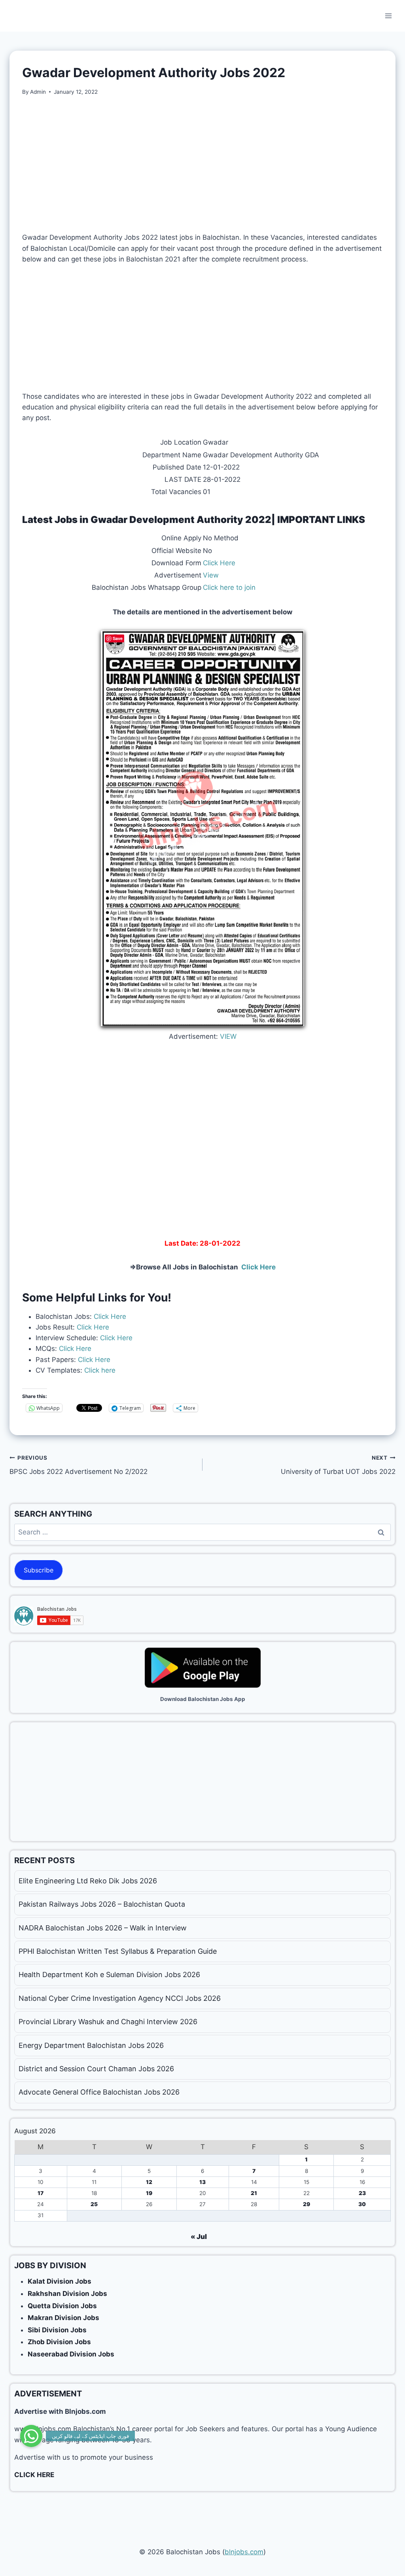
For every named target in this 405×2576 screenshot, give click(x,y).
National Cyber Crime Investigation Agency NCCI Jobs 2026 (120, 1998)
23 (362, 2193)
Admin (38, 92)
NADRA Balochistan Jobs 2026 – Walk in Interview (103, 1928)
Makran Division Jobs (63, 2318)
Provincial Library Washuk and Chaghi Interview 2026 (108, 2022)
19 (149, 2193)
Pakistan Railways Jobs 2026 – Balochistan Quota (102, 1904)
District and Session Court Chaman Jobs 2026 (96, 2069)
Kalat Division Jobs (60, 2281)
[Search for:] (202, 1532)
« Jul (199, 2237)
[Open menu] (388, 16)
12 (149, 2182)
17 (41, 2193)
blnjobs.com (244, 2552)
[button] (31, 2436)
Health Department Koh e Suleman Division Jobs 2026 (109, 1975)
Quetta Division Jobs (62, 2306)
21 (254, 2193)
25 (94, 2204)
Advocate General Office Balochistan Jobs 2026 (99, 2092)
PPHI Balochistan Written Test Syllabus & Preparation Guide (118, 1951)
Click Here (219, 563)
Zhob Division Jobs (59, 2342)
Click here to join (229, 587)
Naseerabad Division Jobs (71, 2354)
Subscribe (39, 1570)
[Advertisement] (202, 164)
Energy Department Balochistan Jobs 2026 (91, 2045)
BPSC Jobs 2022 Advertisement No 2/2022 (79, 1465)
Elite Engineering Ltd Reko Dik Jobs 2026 (88, 1881)
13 (202, 2182)
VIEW (228, 1036)
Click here (99, 1370)
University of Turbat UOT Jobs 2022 (338, 1465)
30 (362, 2204)
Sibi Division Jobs (57, 2330)
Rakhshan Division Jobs (67, 2294)
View (211, 575)
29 (307, 2204)
